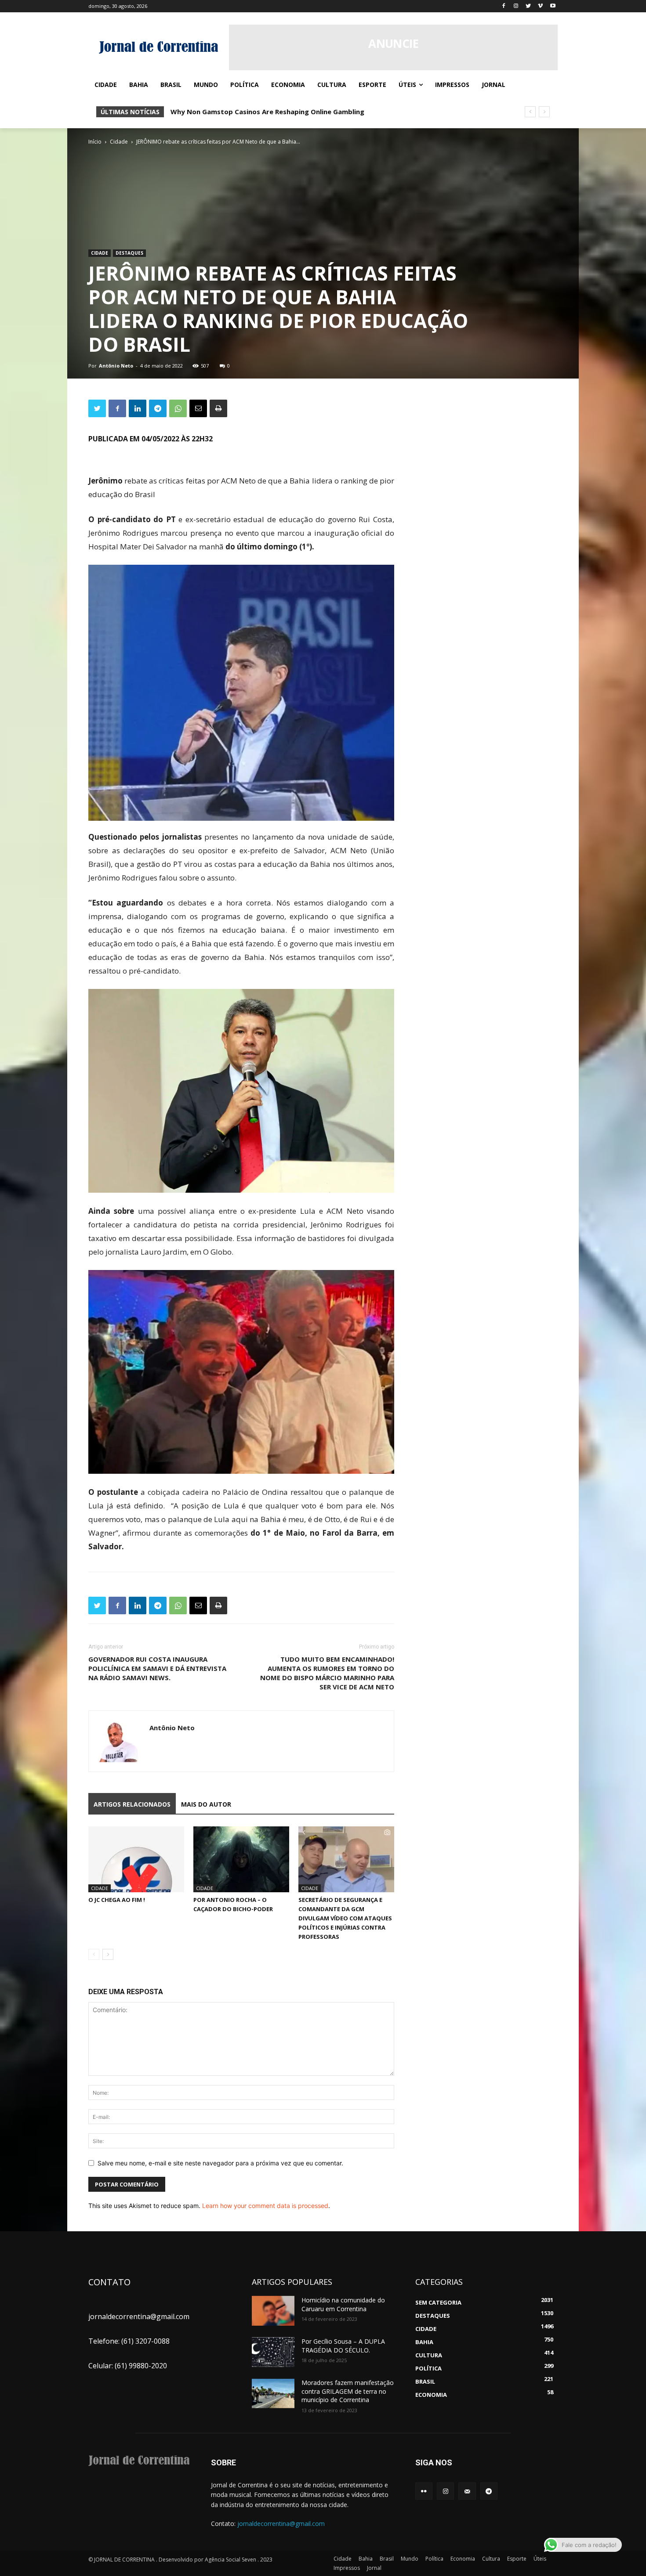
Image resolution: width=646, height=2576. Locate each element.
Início (95, 142)
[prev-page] (94, 1954)
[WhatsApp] (178, 408)
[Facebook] (504, 6)
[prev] (530, 112)
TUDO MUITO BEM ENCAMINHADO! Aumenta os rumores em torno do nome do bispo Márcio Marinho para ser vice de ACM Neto (327, 1673)
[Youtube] (553, 6)
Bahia (366, 2559)
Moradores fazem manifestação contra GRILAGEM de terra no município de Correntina (348, 2391)
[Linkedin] (138, 408)
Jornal (374, 2568)
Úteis (540, 2559)
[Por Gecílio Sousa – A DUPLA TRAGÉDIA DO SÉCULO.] (273, 2352)
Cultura (491, 2559)
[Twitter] (528, 6)
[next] (544, 112)
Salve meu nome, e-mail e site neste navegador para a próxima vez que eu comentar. (220, 2163)
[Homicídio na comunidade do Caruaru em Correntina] (273, 2311)
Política (434, 2559)
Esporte (517, 2559)
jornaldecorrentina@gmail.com (281, 2524)
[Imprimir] (218, 408)
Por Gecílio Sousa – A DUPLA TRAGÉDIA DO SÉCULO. (343, 2346)
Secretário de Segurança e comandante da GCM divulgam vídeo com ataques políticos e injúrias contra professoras (345, 1918)
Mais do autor (206, 1804)
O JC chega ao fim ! (117, 1900)
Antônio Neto (116, 366)
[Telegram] (158, 408)
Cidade (119, 142)
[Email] (198, 408)
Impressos (347, 2568)
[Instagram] (516, 6)
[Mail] (467, 2491)
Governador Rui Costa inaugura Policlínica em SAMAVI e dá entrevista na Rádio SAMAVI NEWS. (157, 1668)
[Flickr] (424, 2491)
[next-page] (108, 1954)
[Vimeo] (540, 6)
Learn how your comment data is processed (265, 2206)
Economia (463, 2559)
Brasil (387, 2559)
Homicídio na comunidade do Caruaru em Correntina (343, 2304)
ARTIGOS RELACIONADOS (132, 1804)
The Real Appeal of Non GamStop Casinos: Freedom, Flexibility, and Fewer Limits (303, 112)
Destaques (129, 253)
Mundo (410, 2559)
